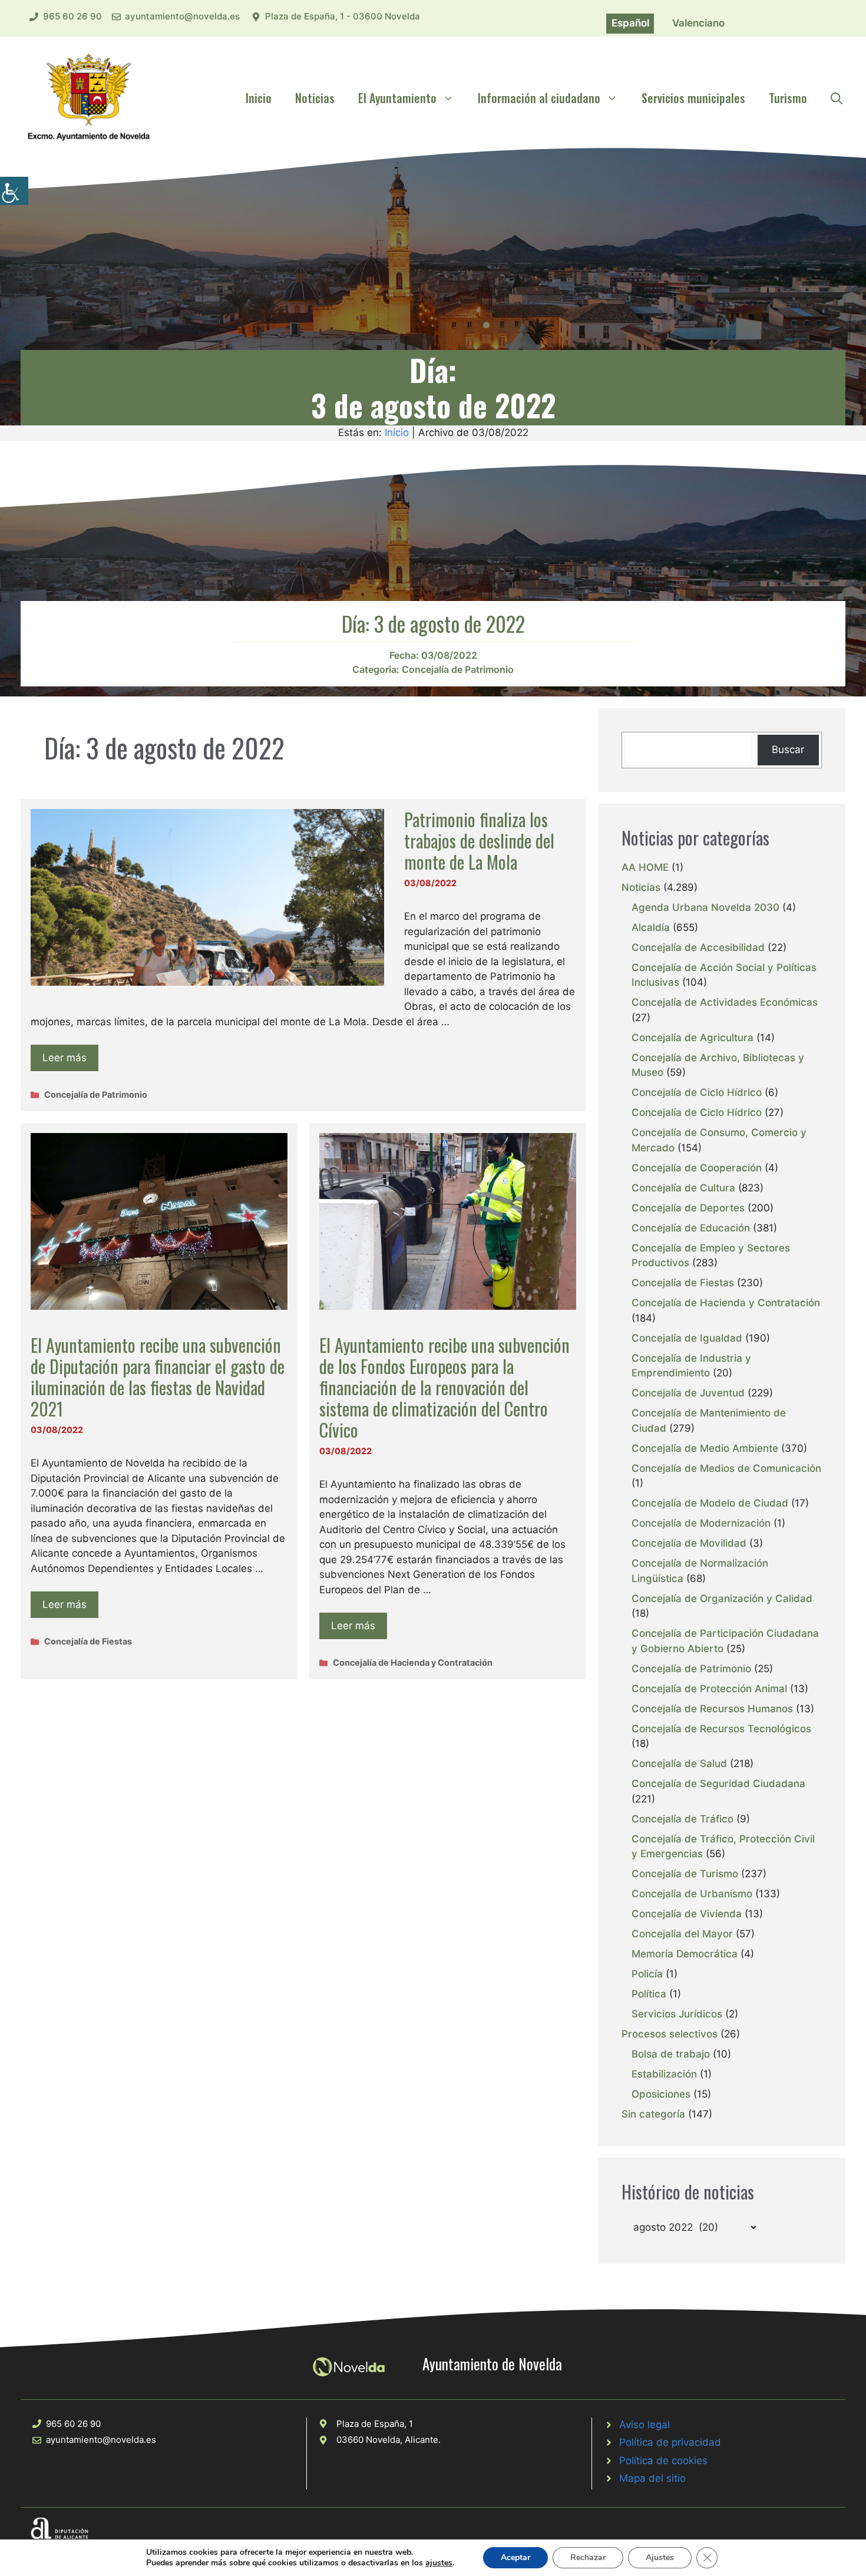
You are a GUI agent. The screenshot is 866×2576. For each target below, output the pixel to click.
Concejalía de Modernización (701, 1523)
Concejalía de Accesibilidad (698, 947)
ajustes (439, 2563)
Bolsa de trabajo (671, 2054)
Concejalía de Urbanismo (692, 1894)
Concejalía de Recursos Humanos (712, 1709)
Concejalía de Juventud (688, 1393)
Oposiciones (661, 2094)
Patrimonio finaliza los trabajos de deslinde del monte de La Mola (479, 840)
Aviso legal (644, 2425)
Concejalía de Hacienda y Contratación (413, 1662)
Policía (647, 1974)
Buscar (788, 749)
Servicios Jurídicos (677, 2014)
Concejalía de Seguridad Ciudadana (718, 1784)
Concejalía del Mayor (682, 1934)
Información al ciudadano (539, 98)
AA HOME (645, 867)
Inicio (259, 98)
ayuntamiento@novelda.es (182, 16)
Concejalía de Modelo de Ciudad (710, 1503)
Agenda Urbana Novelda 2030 (705, 907)
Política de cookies (663, 2461)
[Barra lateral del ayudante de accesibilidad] (14, 191)
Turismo (788, 98)
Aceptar (515, 2557)
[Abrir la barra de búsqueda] (837, 98)
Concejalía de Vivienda (687, 1914)
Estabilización (664, 2074)
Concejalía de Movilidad (689, 1543)
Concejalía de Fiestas (88, 1641)
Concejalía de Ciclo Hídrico (697, 1092)
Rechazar (588, 2557)
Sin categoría (653, 2114)
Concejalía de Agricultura (693, 1038)
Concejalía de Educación (691, 1228)
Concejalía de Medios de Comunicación (726, 1468)
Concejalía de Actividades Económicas (725, 1002)
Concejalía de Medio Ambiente (705, 1448)
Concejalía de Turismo (685, 1874)
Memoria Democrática (685, 1954)
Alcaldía (651, 927)
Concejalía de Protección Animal (709, 1689)
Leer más (65, 1058)
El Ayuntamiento (397, 98)
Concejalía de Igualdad (687, 1338)
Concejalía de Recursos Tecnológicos (721, 1729)
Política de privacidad (670, 2442)
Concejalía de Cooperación (697, 1168)
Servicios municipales (693, 98)
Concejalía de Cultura (683, 1188)
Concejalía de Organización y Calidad (722, 1599)
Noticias (315, 98)
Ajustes (660, 2557)
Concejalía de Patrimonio (458, 669)
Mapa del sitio (652, 2478)
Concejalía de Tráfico (682, 1819)
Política (649, 1994)
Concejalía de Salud (679, 1763)
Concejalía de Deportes (688, 1208)
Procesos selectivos (670, 2034)
